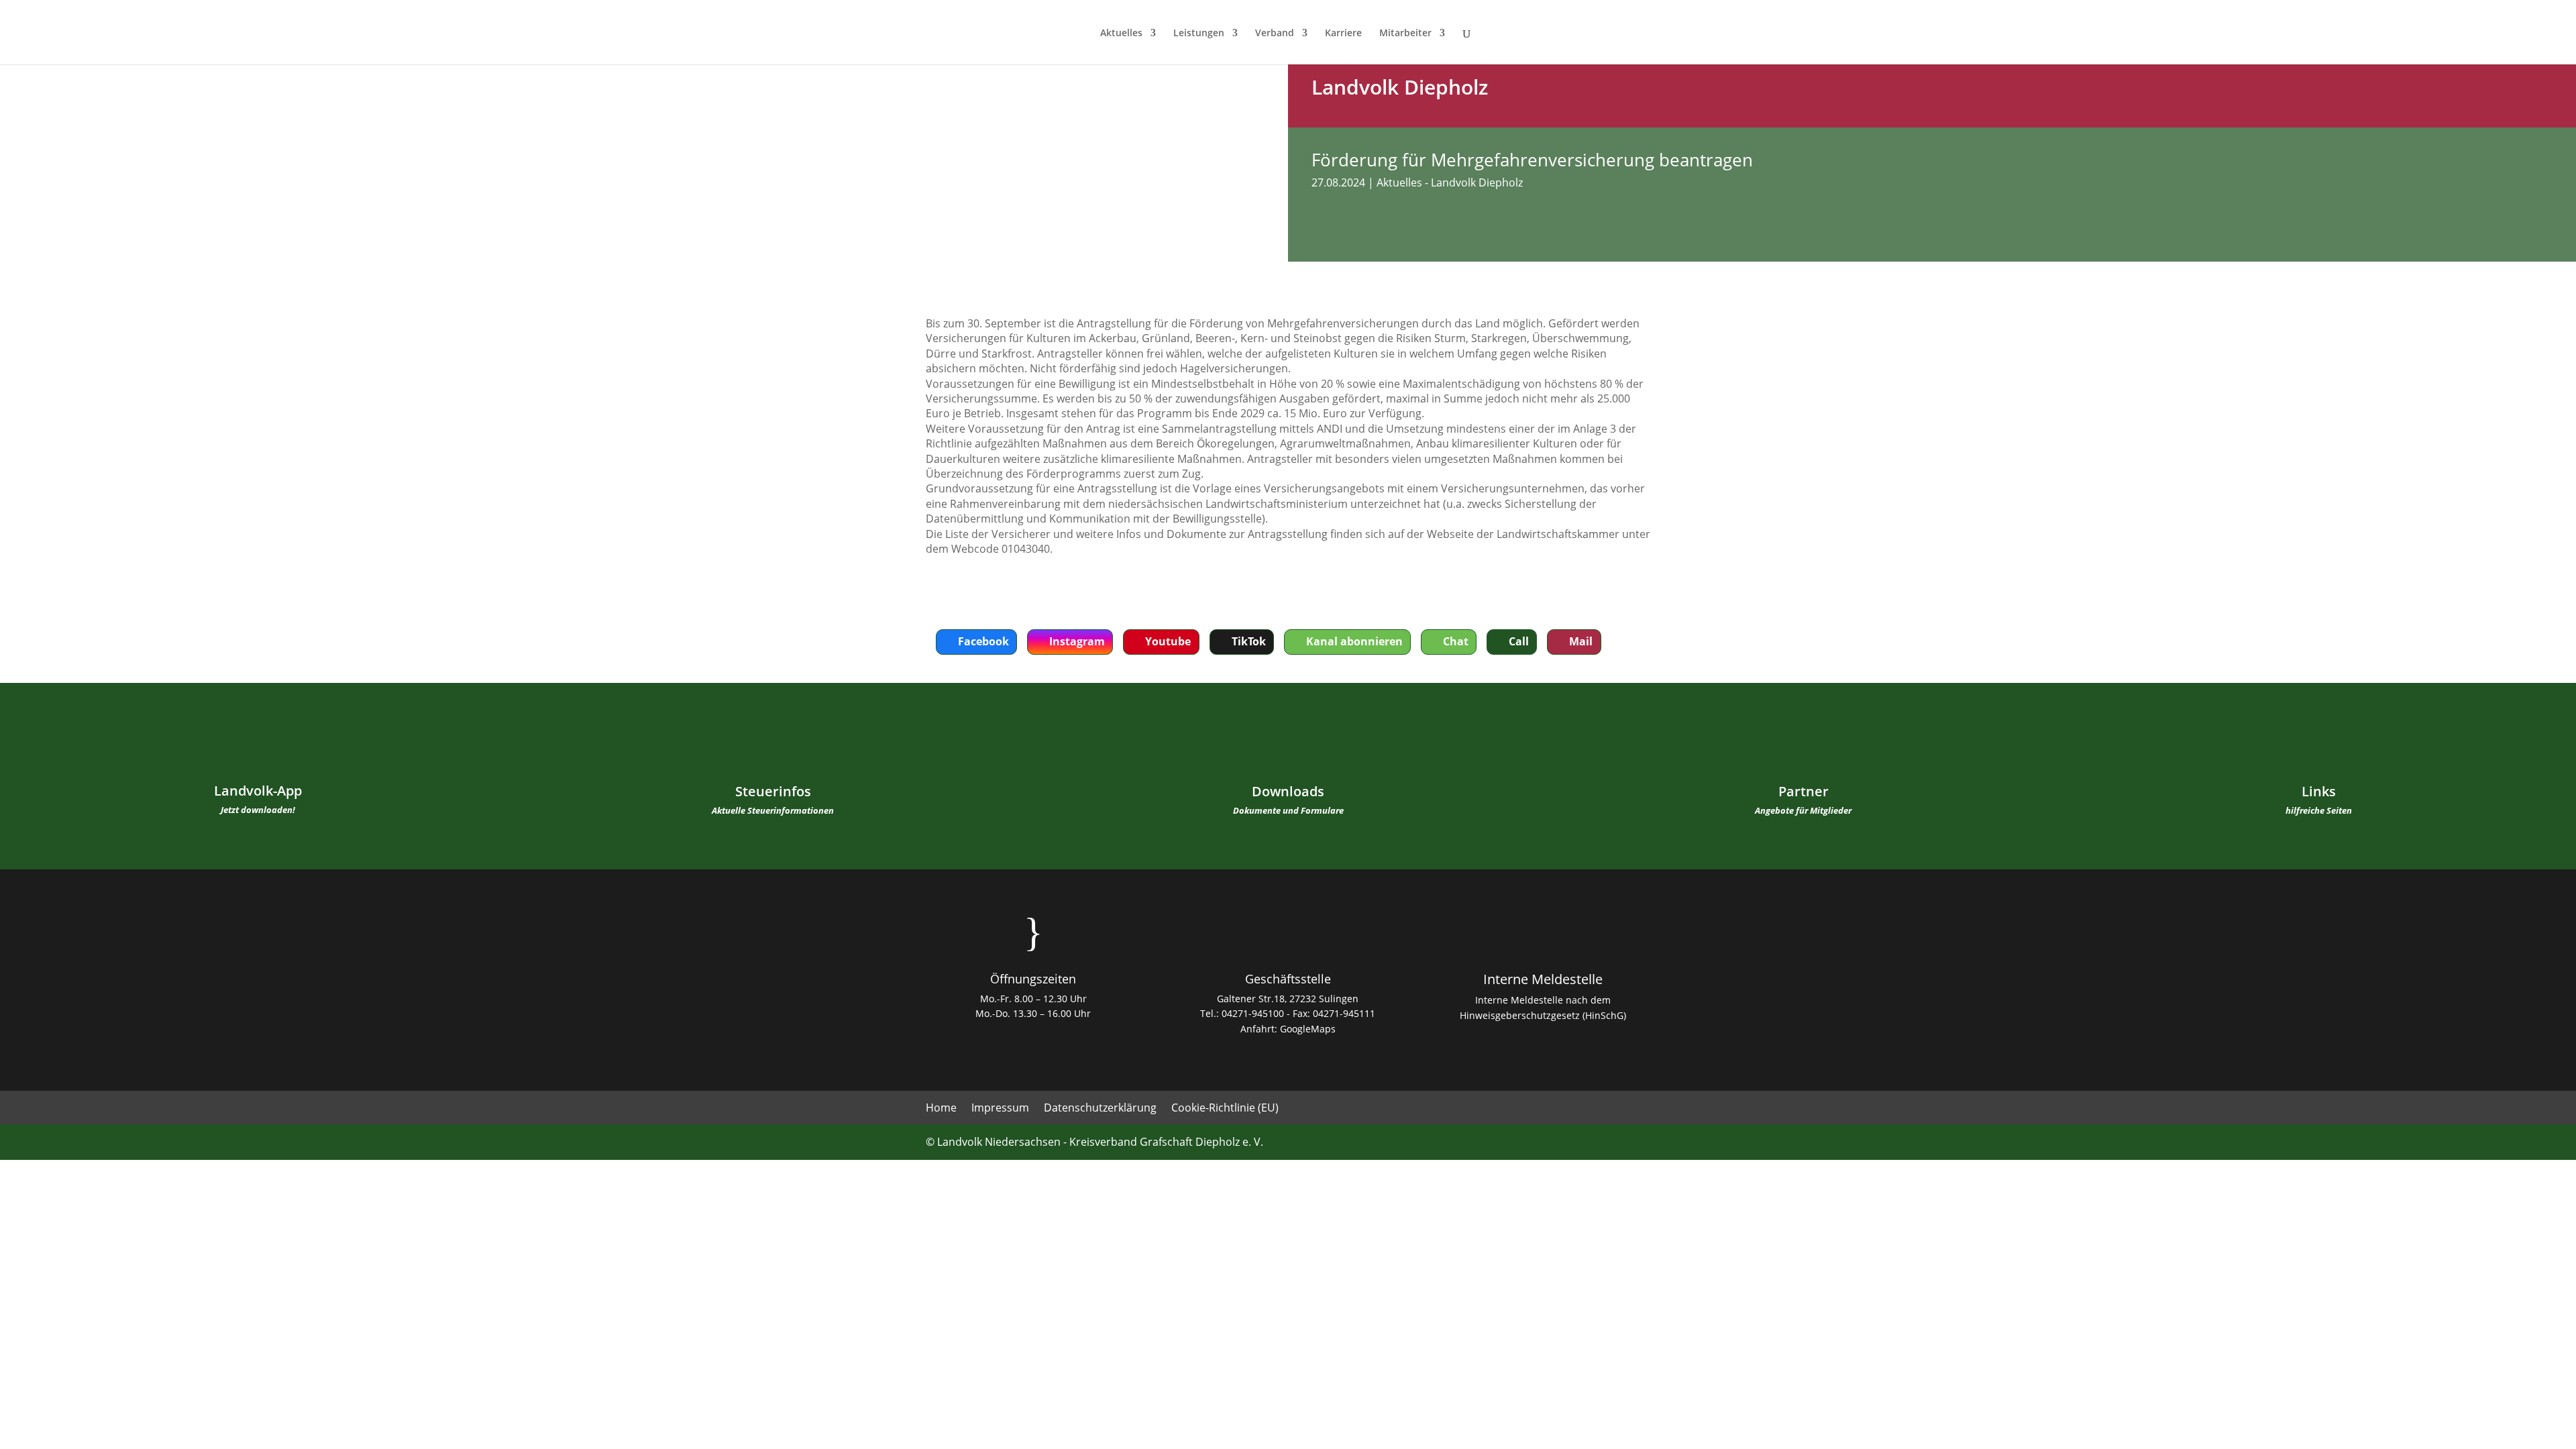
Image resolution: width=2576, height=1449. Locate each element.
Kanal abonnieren (1354, 641)
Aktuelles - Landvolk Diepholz (1450, 182)
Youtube (1168, 641)
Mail (1581, 641)
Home (941, 1109)
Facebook (983, 641)
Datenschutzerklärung (1100, 1109)
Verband (1275, 34)
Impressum (1000, 1109)
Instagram (1077, 641)
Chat (1456, 641)
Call (1519, 641)
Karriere (1343, 34)
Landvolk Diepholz (1400, 87)
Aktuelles (1121, 34)
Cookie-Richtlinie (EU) (1225, 1109)
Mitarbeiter (1405, 34)
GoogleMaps (1308, 1029)
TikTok (1249, 641)
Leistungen (1199, 34)
